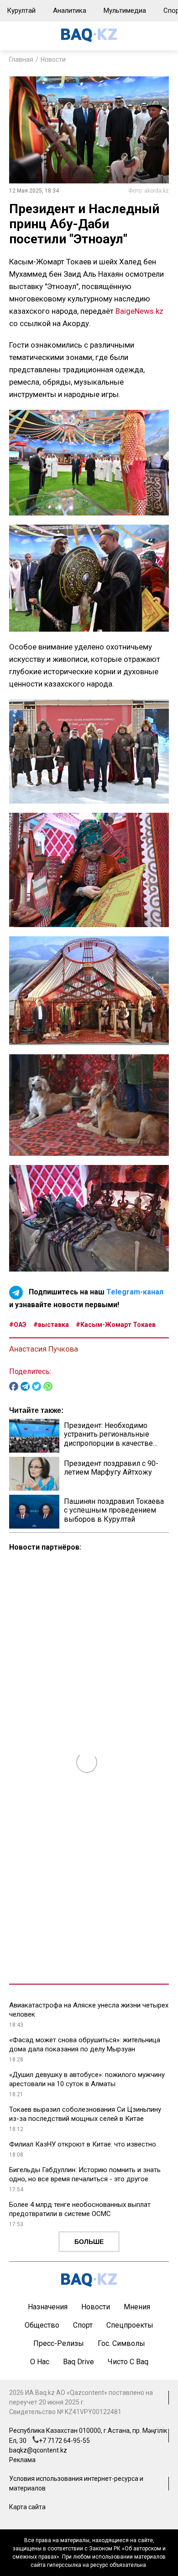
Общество (42, 2325)
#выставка (51, 1325)
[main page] (89, 40)
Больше (89, 2242)
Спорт (83, 2325)
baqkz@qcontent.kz (38, 2450)
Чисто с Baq (128, 2362)
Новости (53, 59)
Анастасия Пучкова (44, 1349)
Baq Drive (79, 2362)
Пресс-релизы (59, 2343)
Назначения (48, 2307)
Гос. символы (121, 2343)
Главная (21, 59)
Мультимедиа (125, 11)
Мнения (137, 2307)
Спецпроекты (130, 2325)
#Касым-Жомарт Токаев (116, 1325)
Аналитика (70, 11)
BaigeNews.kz (139, 311)
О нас (40, 2362)
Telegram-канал (135, 1292)
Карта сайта (27, 2507)
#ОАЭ (18, 1325)
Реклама (22, 2460)
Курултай (21, 11)
